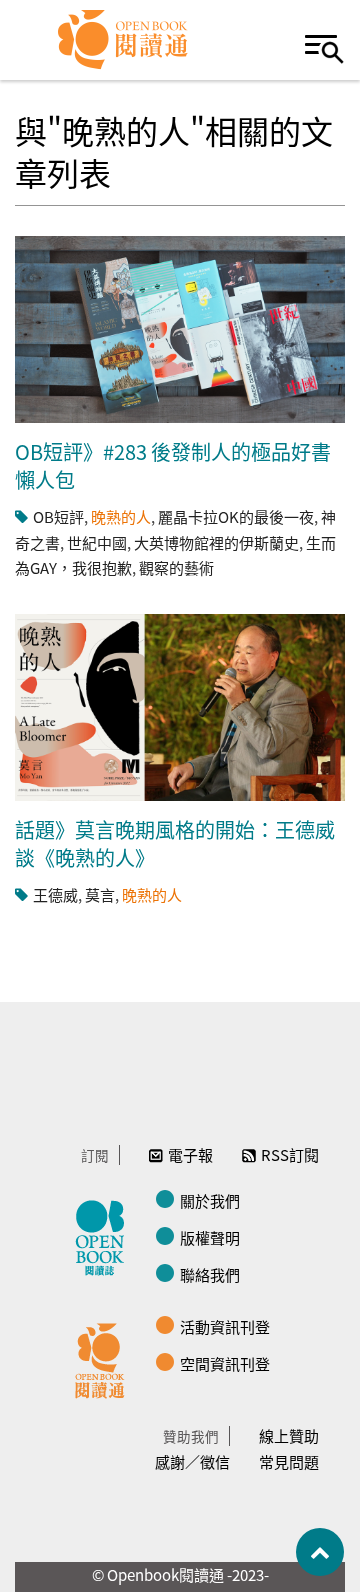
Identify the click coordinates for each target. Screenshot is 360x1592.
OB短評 (58, 516)
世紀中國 (97, 542)
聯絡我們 (210, 1274)
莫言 (100, 894)
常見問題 (289, 1461)
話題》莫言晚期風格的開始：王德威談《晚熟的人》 (175, 843)
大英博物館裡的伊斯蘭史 (216, 542)
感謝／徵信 (192, 1461)
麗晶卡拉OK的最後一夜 (236, 516)
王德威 (55, 894)
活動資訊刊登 (225, 1326)
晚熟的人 (121, 516)
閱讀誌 (105, 1235)
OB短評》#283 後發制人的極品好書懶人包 (173, 465)
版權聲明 (210, 1237)
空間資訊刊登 (225, 1363)
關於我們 (210, 1200)
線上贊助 (289, 1435)
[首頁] (123, 40)
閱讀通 (105, 1358)
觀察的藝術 (176, 567)
